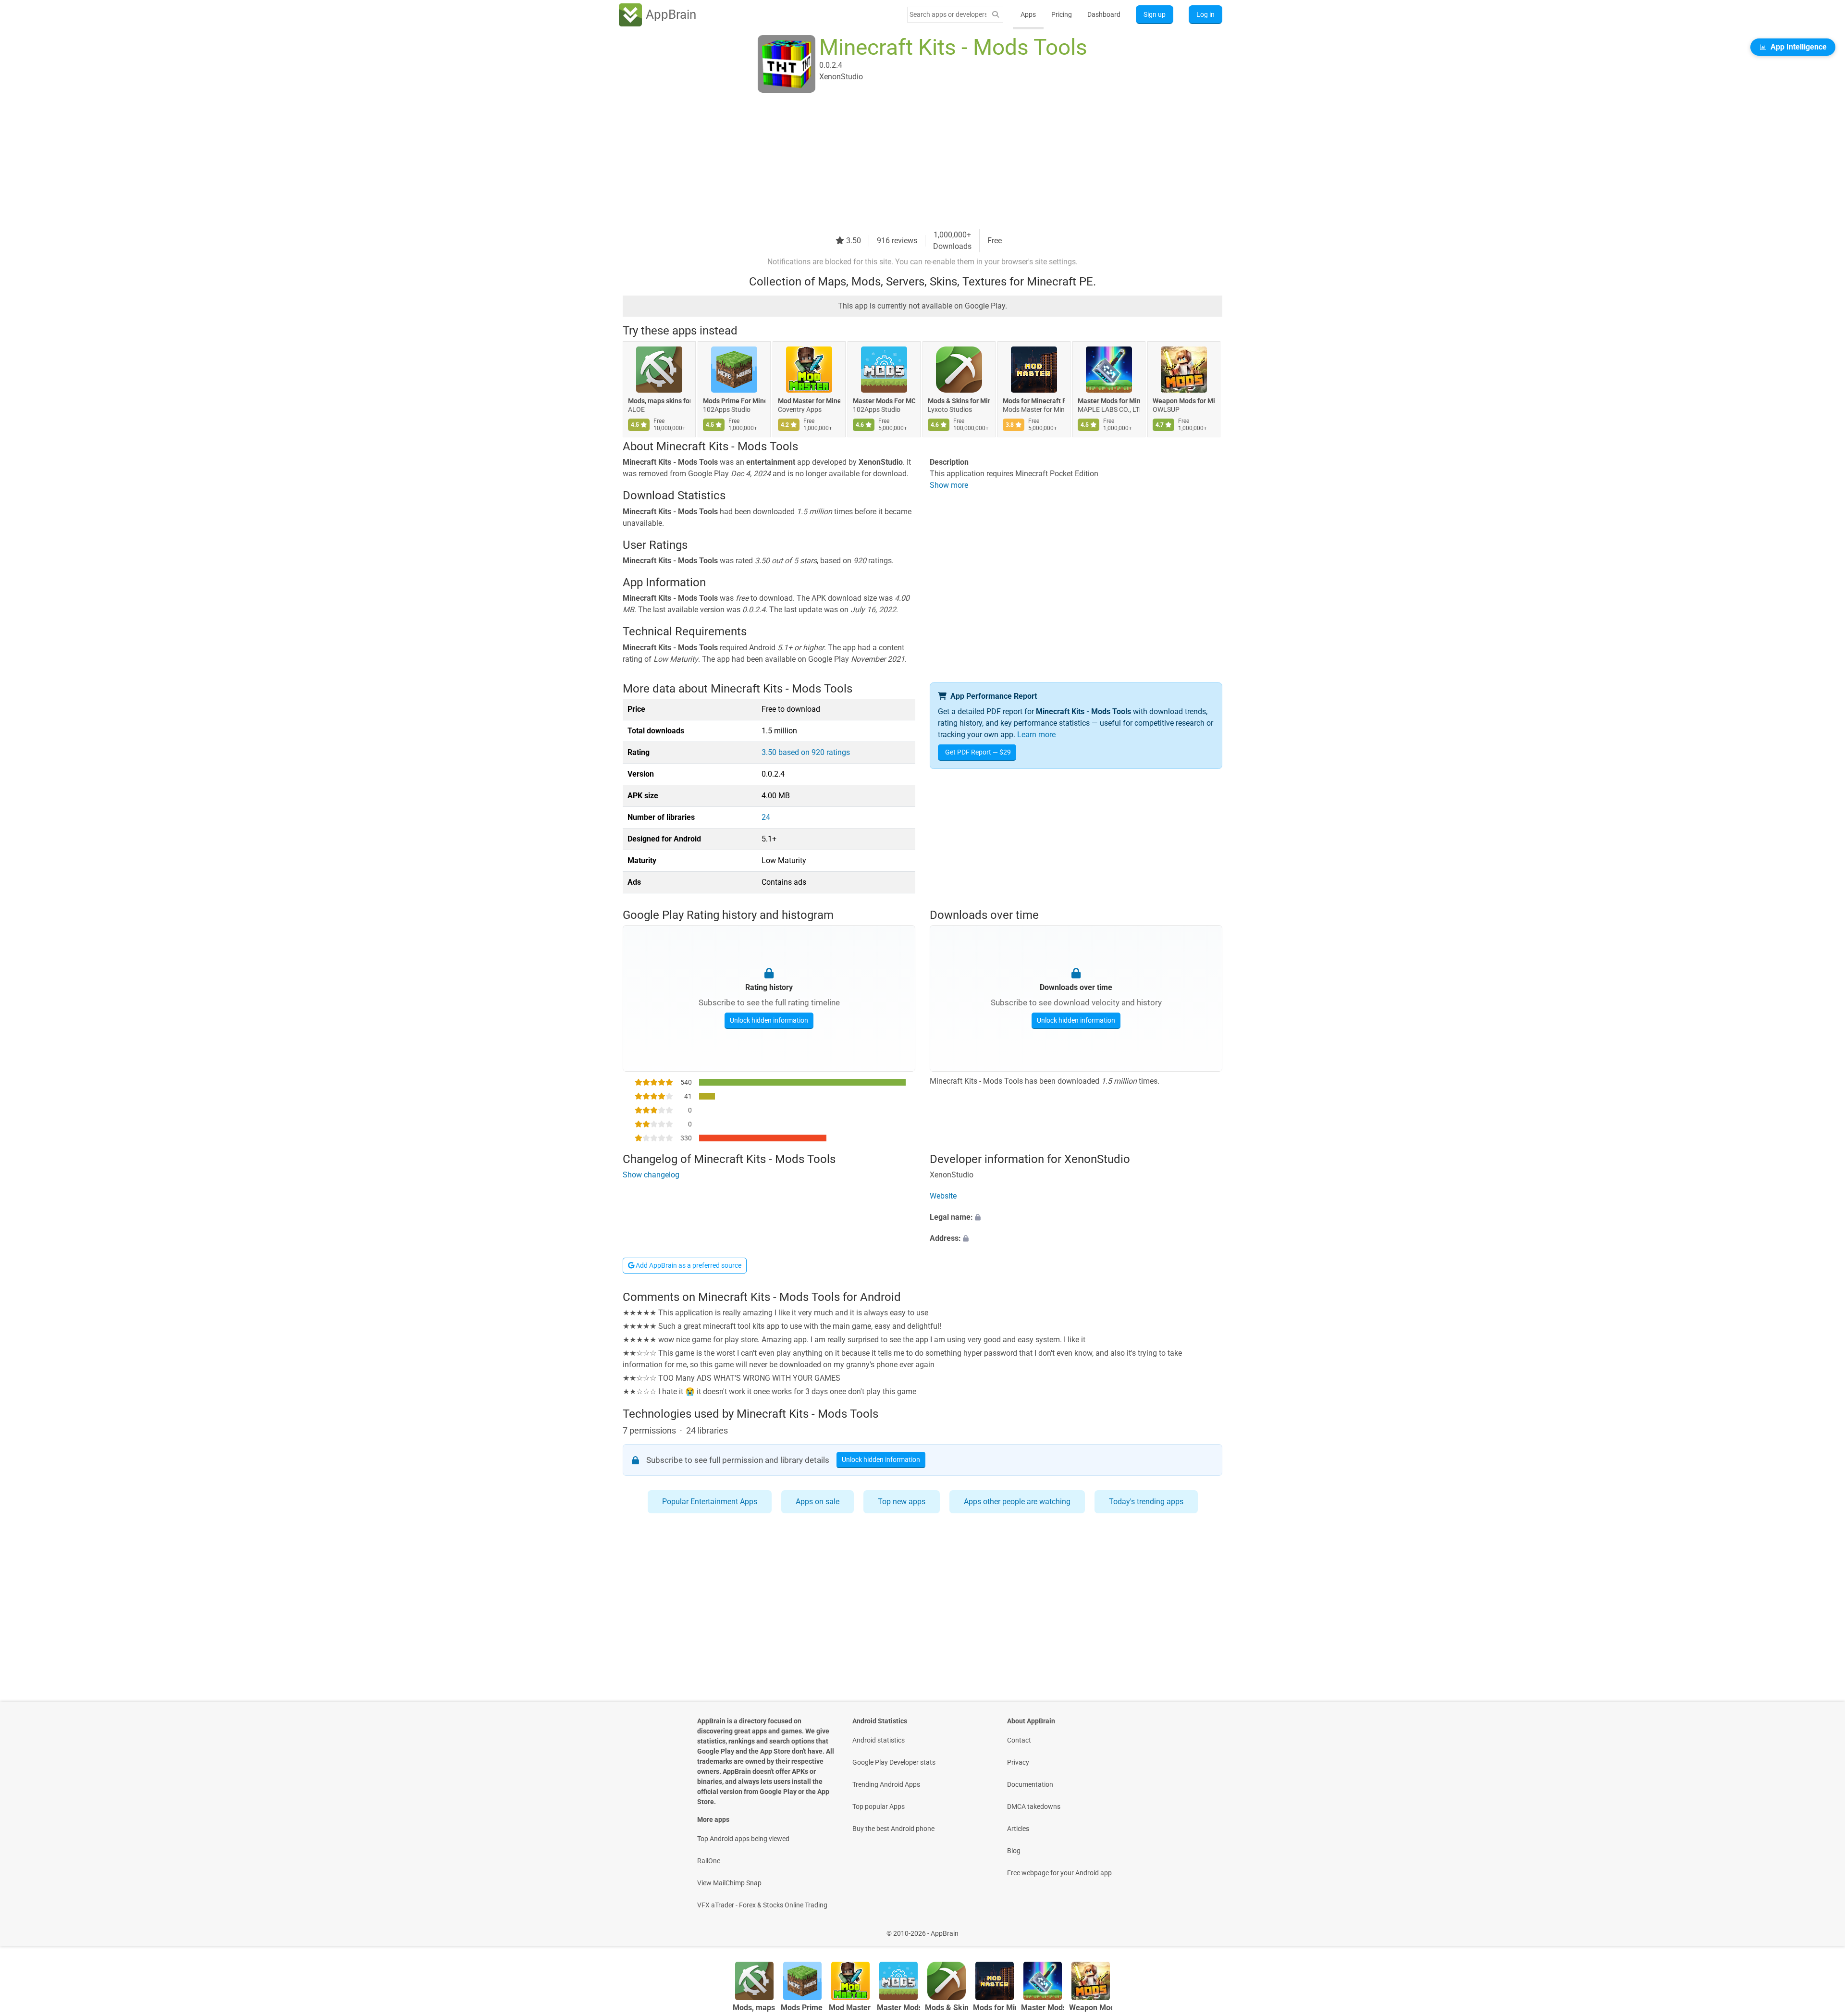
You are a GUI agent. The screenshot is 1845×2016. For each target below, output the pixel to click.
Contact (1019, 1740)
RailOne (709, 1861)
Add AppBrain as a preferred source (688, 1265)
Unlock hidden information (769, 1020)
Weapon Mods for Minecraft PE (1184, 401)
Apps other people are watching (1017, 1502)
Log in (1205, 14)
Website (943, 1196)
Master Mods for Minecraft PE (1109, 401)
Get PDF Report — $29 (978, 752)
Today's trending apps (1146, 1502)
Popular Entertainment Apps (710, 1502)
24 (766, 817)
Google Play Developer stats (894, 1762)
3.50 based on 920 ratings (806, 752)
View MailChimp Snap (729, 1883)
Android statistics (879, 1740)
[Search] (996, 15)
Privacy (1018, 1762)
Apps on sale (818, 1502)
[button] (1076, 1217)
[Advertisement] (911, 162)
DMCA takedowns (1034, 1806)
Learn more (1036, 735)
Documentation (1030, 1784)
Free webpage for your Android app (1059, 1873)
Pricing (1062, 14)
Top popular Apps (879, 1806)
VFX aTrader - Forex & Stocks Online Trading (762, 1905)
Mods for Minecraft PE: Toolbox (1034, 401)
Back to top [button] (1821, 1928)
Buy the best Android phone (893, 1829)
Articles (1018, 1829)
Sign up (1155, 14)
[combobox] (948, 14)
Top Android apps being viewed (743, 1839)
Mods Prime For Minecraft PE (734, 401)
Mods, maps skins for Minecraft (659, 401)
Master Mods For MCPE (884, 401)
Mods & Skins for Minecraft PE (959, 401)
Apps (1028, 14)
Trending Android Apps (886, 1784)
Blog (1014, 1851)
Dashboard (1104, 14)
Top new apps (902, 1502)
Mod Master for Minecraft (809, 401)
